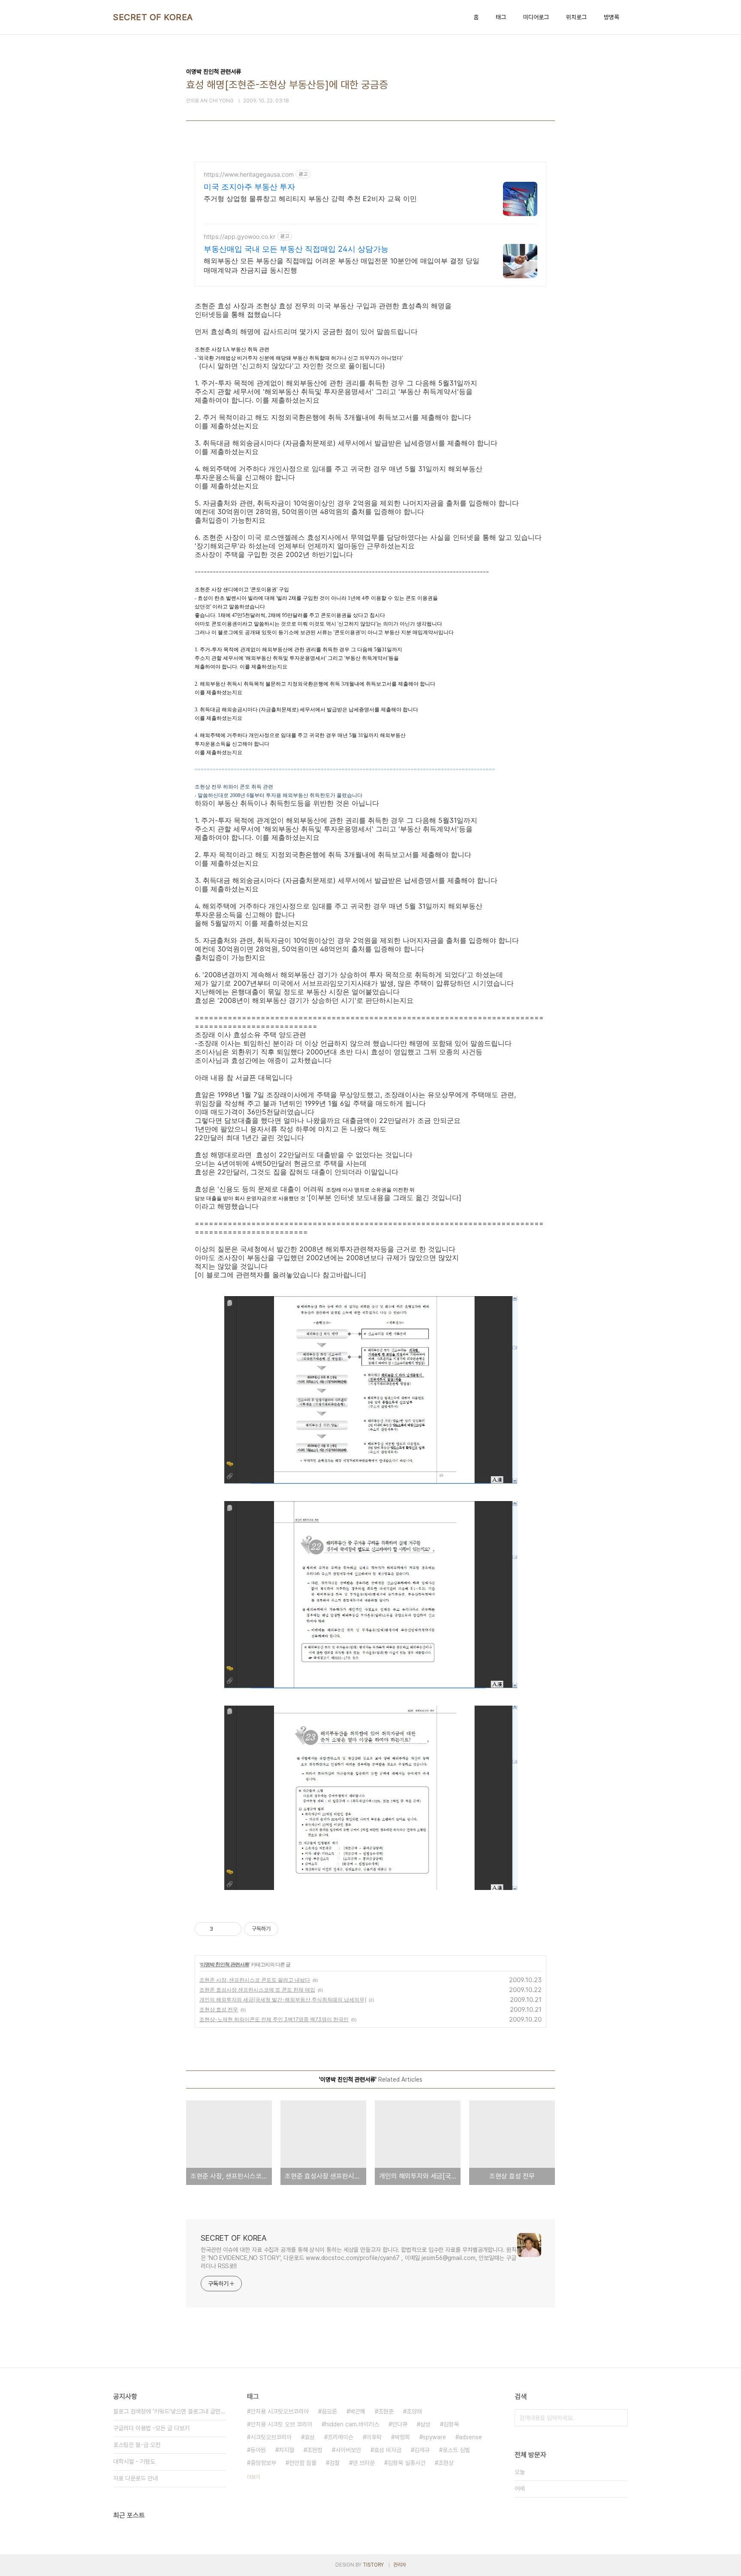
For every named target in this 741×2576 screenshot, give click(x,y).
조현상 (446, 2463)
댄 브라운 (364, 2463)
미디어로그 (536, 17)
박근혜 (358, 2411)
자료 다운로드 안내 (136, 2478)
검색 (619, 2418)
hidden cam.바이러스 (352, 2424)
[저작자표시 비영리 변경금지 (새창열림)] (290, 1929)
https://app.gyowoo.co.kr (239, 236)
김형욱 (451, 2424)
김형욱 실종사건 (407, 2463)
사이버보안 (348, 2450)
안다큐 (400, 2424)
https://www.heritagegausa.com (249, 174)
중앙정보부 (263, 2463)
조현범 (315, 2450)
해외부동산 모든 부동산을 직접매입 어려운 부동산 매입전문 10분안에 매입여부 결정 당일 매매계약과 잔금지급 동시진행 (342, 265)
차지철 (286, 2450)
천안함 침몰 (303, 2463)
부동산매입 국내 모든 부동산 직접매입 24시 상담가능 (296, 249)
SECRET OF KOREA (153, 17)
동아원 (258, 2450)
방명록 (611, 17)
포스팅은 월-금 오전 (137, 2445)
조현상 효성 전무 (219, 2009)
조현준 (386, 2411)
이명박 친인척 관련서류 (225, 1964)
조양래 (414, 2411)
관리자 (400, 2565)
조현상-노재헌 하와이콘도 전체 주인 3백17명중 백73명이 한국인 (274, 2019)
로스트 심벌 (456, 2450)
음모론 (329, 2411)
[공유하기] (221, 1929)
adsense (470, 2437)
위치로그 (576, 17)
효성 (310, 2437)
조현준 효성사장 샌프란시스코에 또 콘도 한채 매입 (257, 1990)
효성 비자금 (388, 2450)
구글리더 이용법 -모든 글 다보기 (151, 2428)
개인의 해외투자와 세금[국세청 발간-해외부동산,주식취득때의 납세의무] (283, 2000)
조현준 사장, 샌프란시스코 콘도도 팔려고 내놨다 (255, 1980)
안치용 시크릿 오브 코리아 (281, 2424)
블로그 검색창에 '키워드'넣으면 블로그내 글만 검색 (170, 2411)
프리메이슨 (340, 2437)
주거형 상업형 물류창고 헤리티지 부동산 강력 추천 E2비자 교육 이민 (310, 199)
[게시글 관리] (232, 1929)
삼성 (425, 2424)
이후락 (374, 2437)
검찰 (334, 2463)
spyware (434, 2437)
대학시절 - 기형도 (134, 2462)
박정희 (402, 2437)
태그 (501, 17)
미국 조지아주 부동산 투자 (249, 187)
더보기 (253, 2477)
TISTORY (373, 2565)
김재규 (422, 2450)
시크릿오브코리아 (271, 2437)
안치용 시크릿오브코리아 (280, 2411)
